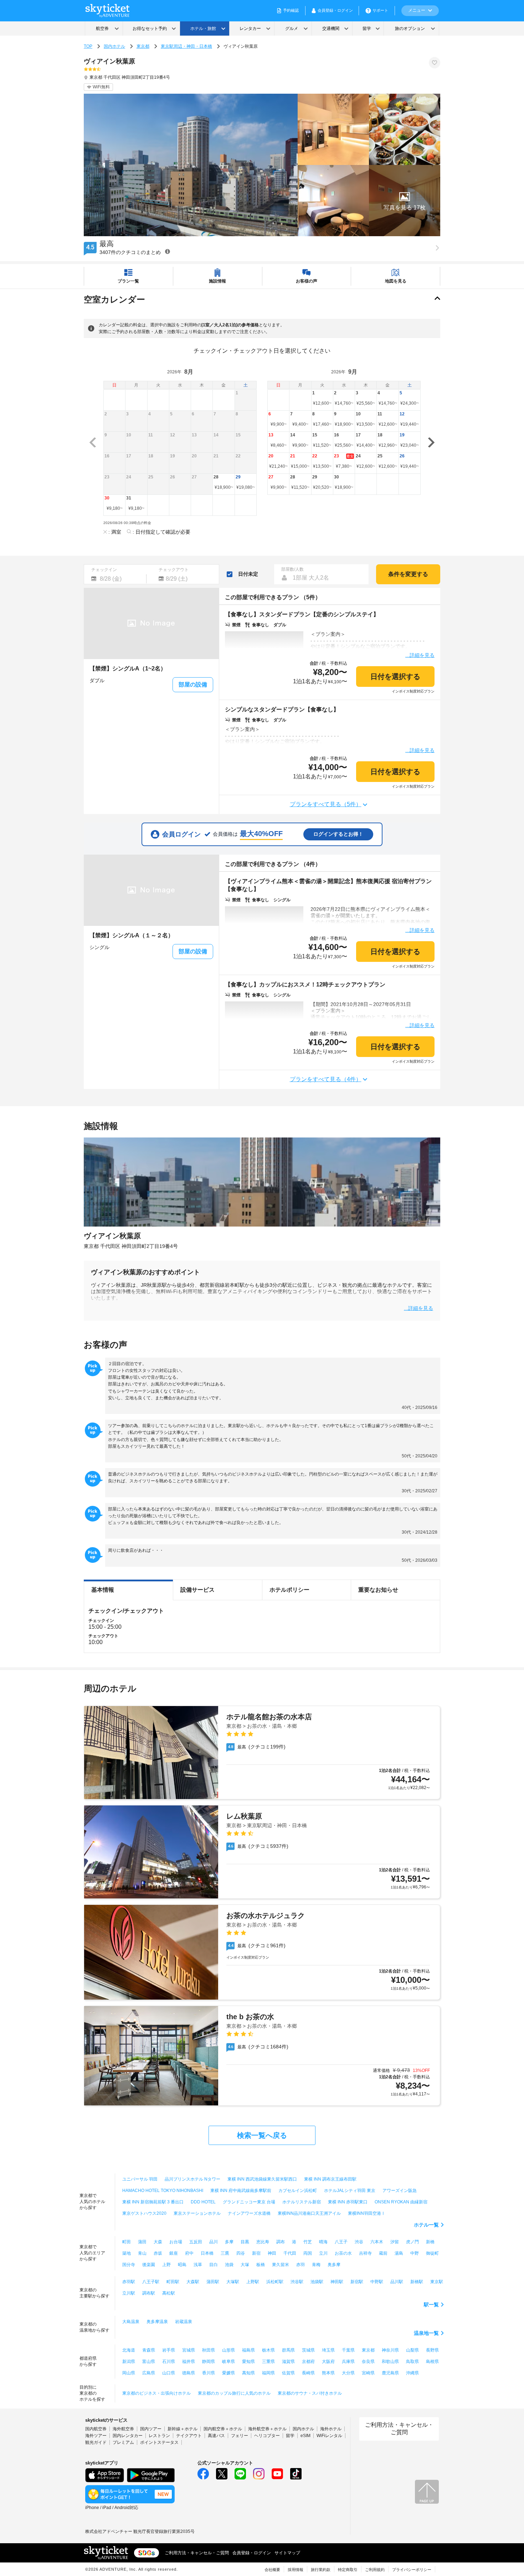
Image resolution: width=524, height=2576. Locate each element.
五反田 (196, 2242)
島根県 (432, 2362)
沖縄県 (412, 2373)
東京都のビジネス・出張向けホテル (156, 2393)
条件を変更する (408, 574)
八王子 (341, 2242)
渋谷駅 (297, 2282)
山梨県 (412, 2350)
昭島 (182, 2265)
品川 (214, 2242)
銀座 (174, 2253)
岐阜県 (228, 2362)
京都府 (308, 2362)
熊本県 (328, 2373)
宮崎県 (368, 2373)
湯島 (399, 2253)
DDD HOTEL (203, 2202)
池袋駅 (317, 2282)
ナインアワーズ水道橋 (249, 2213)
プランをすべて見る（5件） (326, 804)
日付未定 (248, 574)
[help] (168, 251)
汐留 (395, 2242)
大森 (158, 2242)
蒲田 (142, 2242)
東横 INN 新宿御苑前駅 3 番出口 (153, 2202)
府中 (189, 2253)
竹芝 (308, 2242)
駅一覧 (431, 2305)
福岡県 (268, 2373)
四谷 (241, 2253)
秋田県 (209, 2350)
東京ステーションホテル (197, 2213)
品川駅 (397, 2282)
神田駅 (337, 2282)
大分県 (348, 2373)
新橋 (430, 2242)
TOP (88, 46)
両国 (308, 2253)
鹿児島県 (390, 2373)
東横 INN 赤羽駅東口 (348, 2202)
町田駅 (173, 2282)
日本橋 (207, 2253)
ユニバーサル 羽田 (140, 2179)
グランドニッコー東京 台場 (249, 2202)
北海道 (129, 2350)
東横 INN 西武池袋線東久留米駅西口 (262, 2179)
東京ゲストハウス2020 (144, 2213)
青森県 (149, 2350)
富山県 (149, 2362)
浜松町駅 (275, 2282)
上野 (166, 2265)
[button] (405, 201)
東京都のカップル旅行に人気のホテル (234, 2393)
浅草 (198, 2265)
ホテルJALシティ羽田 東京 (350, 2191)
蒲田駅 (213, 2282)
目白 (214, 2265)
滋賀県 (288, 2362)
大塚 (245, 2265)
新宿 (256, 2253)
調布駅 (149, 2293)
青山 (142, 2253)
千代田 (290, 2253)
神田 (272, 2253)
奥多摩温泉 (157, 2322)
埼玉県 (328, 2350)
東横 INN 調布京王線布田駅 (330, 2179)
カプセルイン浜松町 (298, 2191)
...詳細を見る (420, 655)
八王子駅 (151, 2282)
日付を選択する (395, 677)
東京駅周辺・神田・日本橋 (186, 46)
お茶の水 (343, 2253)
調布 (281, 2242)
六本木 (377, 2242)
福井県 (189, 2362)
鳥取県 (412, 2362)
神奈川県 (390, 2350)
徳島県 (189, 2373)
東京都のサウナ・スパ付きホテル (310, 2393)
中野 (415, 2253)
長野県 (432, 2350)
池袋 (229, 2265)
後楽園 (149, 2265)
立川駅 (129, 2293)
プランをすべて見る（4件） (326, 1079)
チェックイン (104, 570)
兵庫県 (348, 2362)
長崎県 (308, 2373)
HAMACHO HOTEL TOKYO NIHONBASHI (163, 2191)
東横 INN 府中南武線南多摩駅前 (241, 2191)
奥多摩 (334, 2265)
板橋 (261, 2265)
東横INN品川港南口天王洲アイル (309, 2213)
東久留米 (281, 2265)
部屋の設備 (193, 685)
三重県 (268, 2362)
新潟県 (129, 2362)
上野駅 (253, 2282)
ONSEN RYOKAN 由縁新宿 (401, 2202)
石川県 (169, 2362)
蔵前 (383, 2253)
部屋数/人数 (292, 569)
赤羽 (300, 2265)
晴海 (323, 2242)
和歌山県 (390, 2362)
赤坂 (158, 2253)
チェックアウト (174, 570)
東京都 (143, 46)
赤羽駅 (129, 2282)
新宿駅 (357, 2282)
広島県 (149, 2373)
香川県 (209, 2373)
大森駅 (193, 2282)
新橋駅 (417, 2282)
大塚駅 (233, 2282)
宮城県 (189, 2350)
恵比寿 (263, 2242)
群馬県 (288, 2350)
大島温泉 (131, 2322)
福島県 (248, 2350)
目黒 (245, 2242)
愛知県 (248, 2362)
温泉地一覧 (426, 2333)
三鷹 (225, 2253)
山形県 (228, 2350)
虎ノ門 (412, 2242)
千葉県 (348, 2350)
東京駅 (437, 2282)
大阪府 (328, 2362)
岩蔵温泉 (184, 2322)
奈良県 (368, 2362)
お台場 (176, 2242)
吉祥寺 (365, 2253)
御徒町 (432, 2253)
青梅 (316, 2265)
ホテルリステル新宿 (302, 2202)
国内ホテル (114, 46)
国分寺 (129, 2265)
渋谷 (359, 2242)
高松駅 (169, 2293)
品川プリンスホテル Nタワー (192, 2179)
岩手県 (169, 2350)
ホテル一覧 (426, 2225)
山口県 (169, 2373)
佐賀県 (288, 2373)
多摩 (229, 2242)
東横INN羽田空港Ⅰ (367, 2213)
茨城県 (308, 2350)
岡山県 (129, 2373)
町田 (127, 2242)
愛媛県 (228, 2373)
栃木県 (268, 2350)
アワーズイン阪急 (400, 2191)
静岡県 (209, 2362)
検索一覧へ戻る (262, 2135)
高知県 (248, 2373)
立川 (323, 2253)
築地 (127, 2253)
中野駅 (377, 2282)
